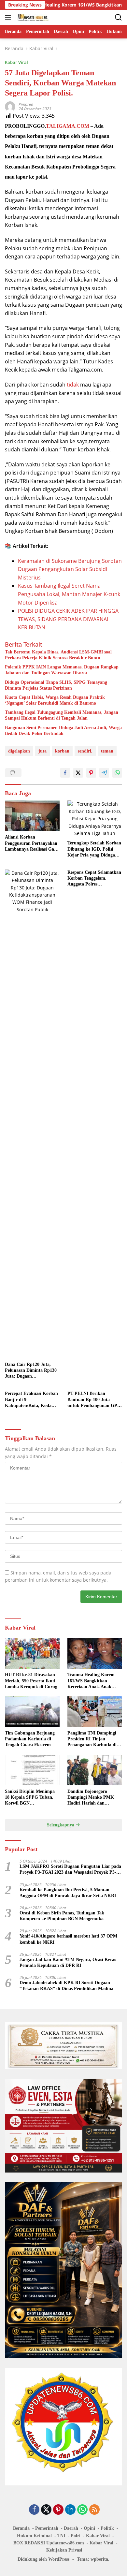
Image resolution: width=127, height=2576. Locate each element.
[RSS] (94, 2510)
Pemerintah (47, 2528)
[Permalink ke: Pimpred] (10, 106)
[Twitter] (46, 2510)
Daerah (71, 2528)
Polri (76, 2536)
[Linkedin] (70, 2510)
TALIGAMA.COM (68, 126)
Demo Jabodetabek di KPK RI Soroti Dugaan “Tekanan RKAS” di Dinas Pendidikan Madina (66, 1986)
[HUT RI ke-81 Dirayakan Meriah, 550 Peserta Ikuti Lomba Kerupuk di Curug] (32, 1653)
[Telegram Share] (104, 773)
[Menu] (9, 17)
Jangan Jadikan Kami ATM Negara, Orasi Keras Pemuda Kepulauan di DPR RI (68, 1962)
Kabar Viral (16, 62)
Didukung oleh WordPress (43, 2559)
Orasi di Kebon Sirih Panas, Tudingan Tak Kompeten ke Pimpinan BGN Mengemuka (62, 1916)
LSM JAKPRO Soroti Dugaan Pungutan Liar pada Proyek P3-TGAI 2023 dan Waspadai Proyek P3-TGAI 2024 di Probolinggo (70, 1870)
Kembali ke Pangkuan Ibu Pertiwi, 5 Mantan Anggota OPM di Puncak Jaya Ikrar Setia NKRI (68, 1893)
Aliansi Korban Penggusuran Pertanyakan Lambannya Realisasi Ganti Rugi (32, 843)
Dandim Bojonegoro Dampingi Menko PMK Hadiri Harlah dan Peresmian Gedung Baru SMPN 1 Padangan (92, 1798)
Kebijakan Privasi (64, 2550)
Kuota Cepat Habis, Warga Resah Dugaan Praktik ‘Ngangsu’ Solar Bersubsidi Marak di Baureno (55, 700)
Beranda (21, 2528)
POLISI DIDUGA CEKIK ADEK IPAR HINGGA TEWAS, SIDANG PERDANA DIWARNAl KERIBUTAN (68, 619)
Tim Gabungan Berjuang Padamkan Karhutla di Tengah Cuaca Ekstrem (30, 1739)
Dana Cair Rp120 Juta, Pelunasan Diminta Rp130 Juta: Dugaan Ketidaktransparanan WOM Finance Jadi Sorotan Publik (31, 1371)
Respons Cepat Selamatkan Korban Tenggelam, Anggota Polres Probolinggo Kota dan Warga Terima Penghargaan (94, 879)
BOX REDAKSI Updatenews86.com (49, 2543)
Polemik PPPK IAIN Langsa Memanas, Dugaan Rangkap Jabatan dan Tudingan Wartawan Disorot (62, 670)
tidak (73, 385)
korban (62, 751)
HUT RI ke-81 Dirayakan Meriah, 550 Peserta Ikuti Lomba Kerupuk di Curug (31, 1681)
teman (107, 751)
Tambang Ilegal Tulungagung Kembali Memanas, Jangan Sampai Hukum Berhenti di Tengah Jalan (62, 715)
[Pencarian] (118, 17)
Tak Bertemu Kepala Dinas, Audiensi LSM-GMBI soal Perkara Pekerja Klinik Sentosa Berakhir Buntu (58, 655)
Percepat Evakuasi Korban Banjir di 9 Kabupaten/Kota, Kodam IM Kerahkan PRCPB (31, 1400)
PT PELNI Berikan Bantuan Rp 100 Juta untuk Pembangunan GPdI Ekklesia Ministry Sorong (94, 1400)
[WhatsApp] (82, 2510)
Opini (89, 2528)
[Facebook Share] (65, 773)
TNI (61, 2536)
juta (42, 751)
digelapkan (19, 751)
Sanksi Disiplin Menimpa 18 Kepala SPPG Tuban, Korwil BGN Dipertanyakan (30, 1798)
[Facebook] (34, 2510)
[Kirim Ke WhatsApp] (117, 773)
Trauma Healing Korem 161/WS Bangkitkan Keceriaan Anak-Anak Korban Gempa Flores (91, 1681)
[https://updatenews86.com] (32, 17)
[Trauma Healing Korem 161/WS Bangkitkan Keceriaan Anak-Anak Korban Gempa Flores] (95, 1653)
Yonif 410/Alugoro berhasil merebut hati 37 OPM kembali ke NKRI (68, 1939)
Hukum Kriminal (34, 2536)
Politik (107, 2528)
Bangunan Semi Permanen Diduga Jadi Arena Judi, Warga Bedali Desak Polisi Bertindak (63, 731)
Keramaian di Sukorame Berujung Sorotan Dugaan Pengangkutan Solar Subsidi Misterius (70, 569)
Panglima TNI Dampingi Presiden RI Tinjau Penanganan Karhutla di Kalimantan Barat (92, 1739)
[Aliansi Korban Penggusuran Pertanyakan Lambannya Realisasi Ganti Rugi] (32, 816)
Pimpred (26, 104)
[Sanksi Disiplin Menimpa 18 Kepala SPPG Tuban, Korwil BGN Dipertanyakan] (32, 1770)
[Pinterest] (58, 2510)
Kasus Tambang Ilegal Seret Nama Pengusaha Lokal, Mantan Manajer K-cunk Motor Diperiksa (69, 594)
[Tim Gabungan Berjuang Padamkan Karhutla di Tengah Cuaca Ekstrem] (32, 1712)
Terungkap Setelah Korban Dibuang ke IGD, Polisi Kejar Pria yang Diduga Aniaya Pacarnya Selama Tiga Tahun (94, 849)
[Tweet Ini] (78, 773)
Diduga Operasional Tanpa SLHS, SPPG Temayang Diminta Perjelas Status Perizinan (56, 685)
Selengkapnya (61, 1825)
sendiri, (85, 751)
